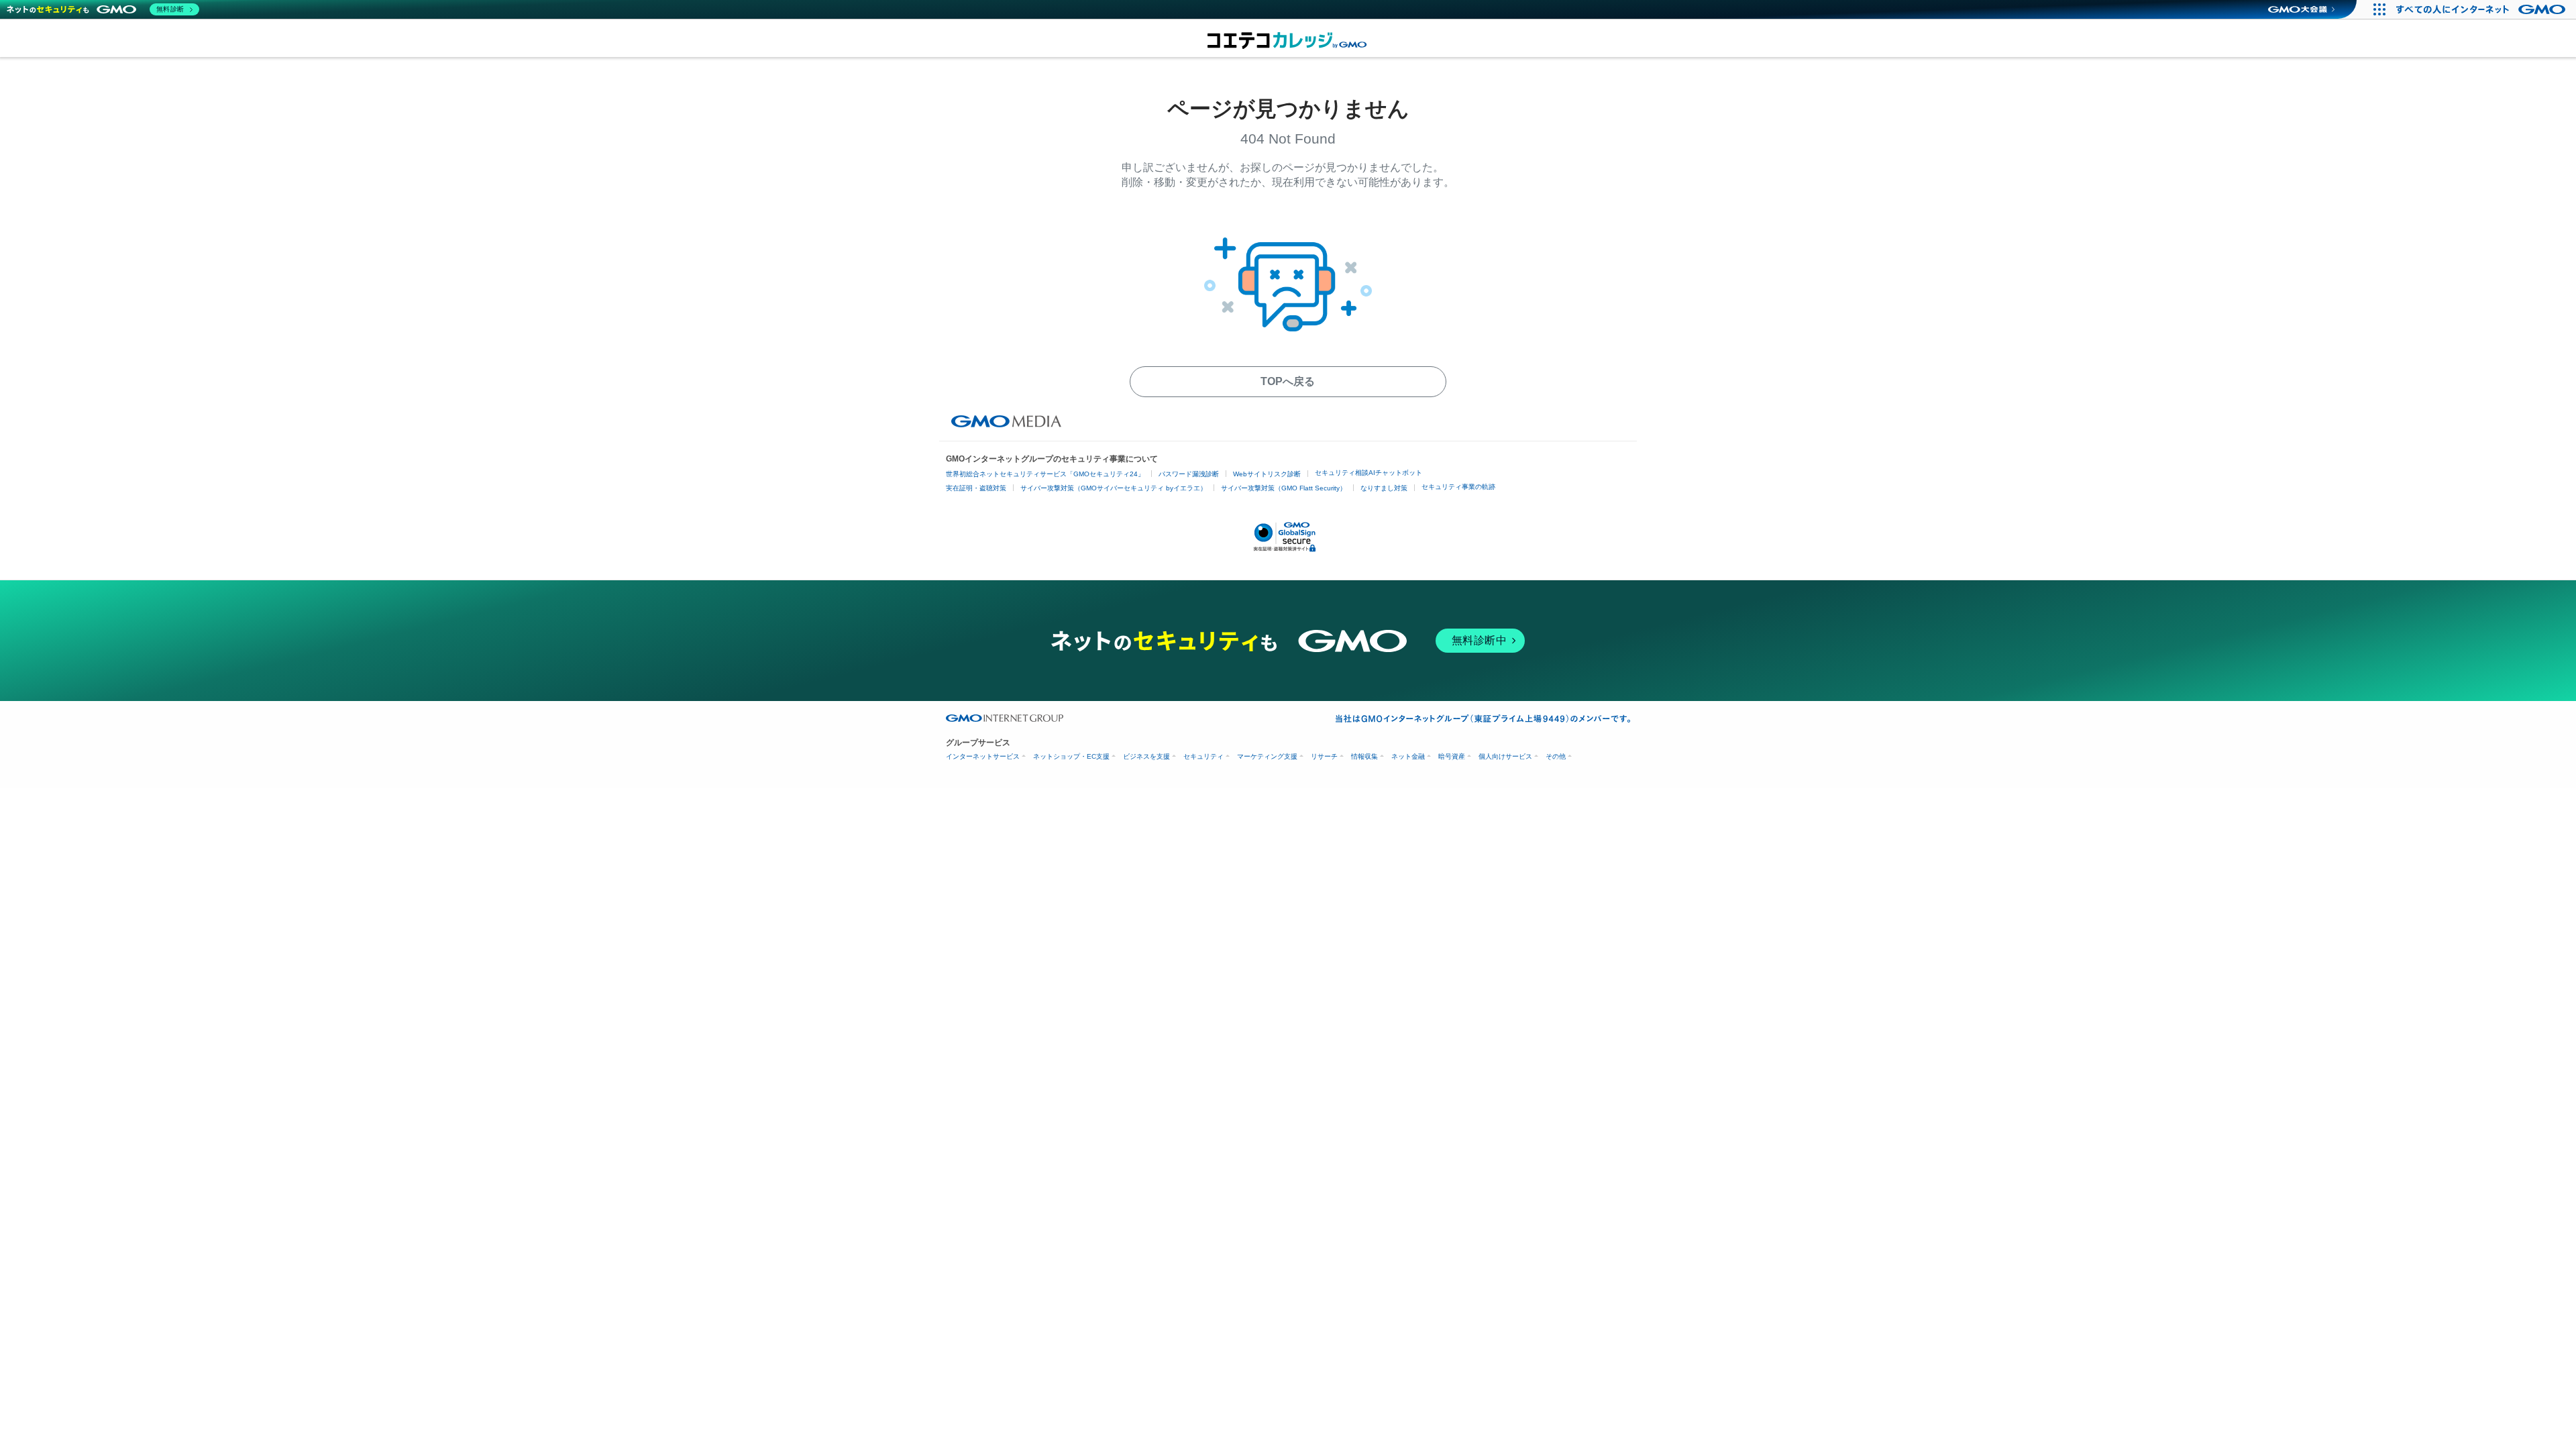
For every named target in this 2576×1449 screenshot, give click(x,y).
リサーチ (1324, 756)
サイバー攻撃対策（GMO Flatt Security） (1284, 488)
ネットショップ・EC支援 (1071, 756)
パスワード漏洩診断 (1189, 474)
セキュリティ (1203, 756)
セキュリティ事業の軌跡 (1458, 487)
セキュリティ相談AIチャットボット (1368, 473)
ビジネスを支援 (1146, 756)
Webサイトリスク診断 (1267, 474)
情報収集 (1364, 756)
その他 (1556, 756)
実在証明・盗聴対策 (976, 488)
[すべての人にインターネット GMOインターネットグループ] (2482, 9)
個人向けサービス (1505, 756)
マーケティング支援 (1267, 756)
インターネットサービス (983, 756)
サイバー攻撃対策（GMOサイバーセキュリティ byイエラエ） (1114, 488)
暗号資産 (1452, 756)
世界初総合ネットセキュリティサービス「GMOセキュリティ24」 (1045, 474)
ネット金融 (1408, 756)
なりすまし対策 (1384, 488)
